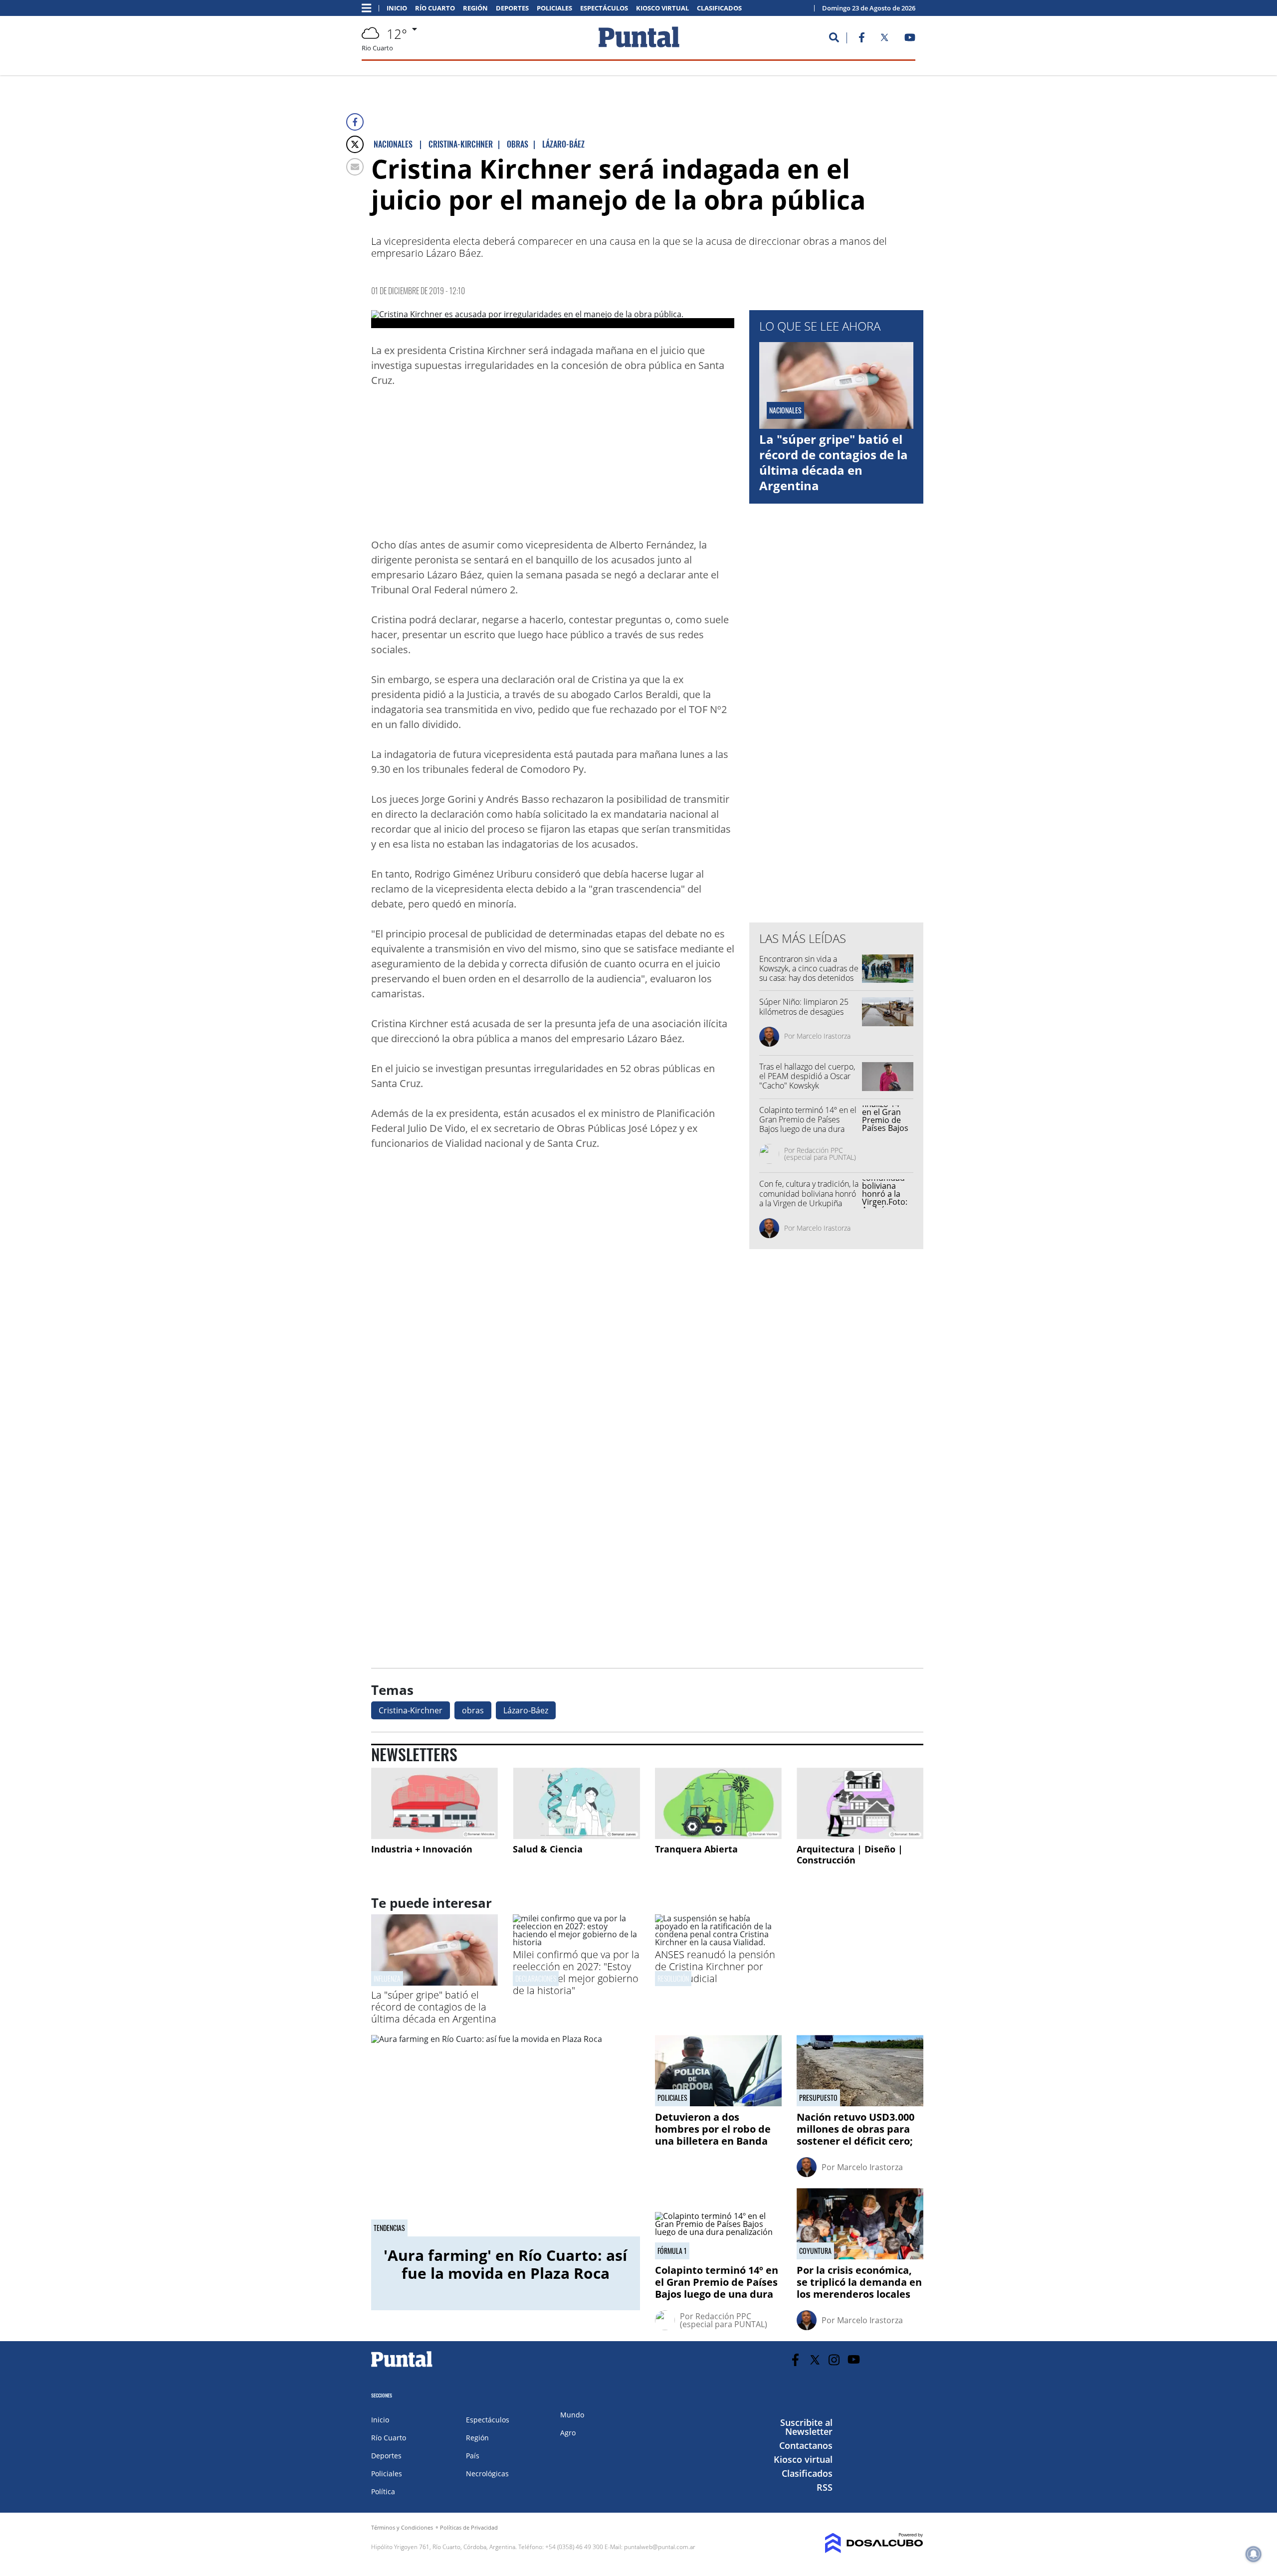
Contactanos (806, 2445)
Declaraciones (536, 1978)
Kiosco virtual (662, 8)
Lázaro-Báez (526, 1710)
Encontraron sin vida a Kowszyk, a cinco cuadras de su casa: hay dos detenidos (809, 968)
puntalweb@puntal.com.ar (660, 2547)
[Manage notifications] (1254, 2554)
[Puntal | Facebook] (861, 39)
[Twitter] (355, 144)
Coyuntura (815, 2251)
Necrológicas (487, 2474)
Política (383, 2491)
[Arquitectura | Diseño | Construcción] (860, 1803)
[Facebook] (355, 122)
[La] (434, 1983)
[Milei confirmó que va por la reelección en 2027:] (576, 1942)
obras (473, 1710)
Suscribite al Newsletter (806, 2427)
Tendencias (389, 2228)
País (473, 2456)
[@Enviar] (355, 167)
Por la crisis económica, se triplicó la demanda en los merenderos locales (859, 2282)
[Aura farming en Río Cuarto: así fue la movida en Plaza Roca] (506, 2136)
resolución (673, 1978)
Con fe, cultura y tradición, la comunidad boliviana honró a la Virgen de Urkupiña (809, 1193)
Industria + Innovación (422, 1849)
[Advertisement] (654, 465)
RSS (825, 2487)
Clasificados (719, 8)
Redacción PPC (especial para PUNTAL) (820, 1154)
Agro (568, 2433)
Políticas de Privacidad (469, 2527)
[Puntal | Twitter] (884, 39)
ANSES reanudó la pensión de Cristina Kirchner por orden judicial (715, 1966)
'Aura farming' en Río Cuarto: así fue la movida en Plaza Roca (505, 2264)
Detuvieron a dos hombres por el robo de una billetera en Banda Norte (713, 2135)
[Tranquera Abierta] (718, 1803)
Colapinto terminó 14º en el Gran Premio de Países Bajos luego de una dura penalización (808, 1124)
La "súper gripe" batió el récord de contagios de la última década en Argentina (834, 462)
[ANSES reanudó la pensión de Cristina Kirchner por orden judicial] (718, 1942)
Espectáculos (604, 8)
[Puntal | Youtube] (910, 39)
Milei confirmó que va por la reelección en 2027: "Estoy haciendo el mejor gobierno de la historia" (576, 1972)
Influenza (387, 1978)
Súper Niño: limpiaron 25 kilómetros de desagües (804, 1007)
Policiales (554, 8)
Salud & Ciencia (548, 1849)
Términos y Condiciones (402, 2527)
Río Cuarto (435, 8)
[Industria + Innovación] (434, 1803)
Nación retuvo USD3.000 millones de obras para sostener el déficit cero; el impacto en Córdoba (855, 2135)
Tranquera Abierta (696, 1849)
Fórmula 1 (672, 2251)
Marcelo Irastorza (824, 1036)
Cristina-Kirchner (411, 1710)
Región (475, 8)
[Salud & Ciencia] (576, 1803)
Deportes (512, 8)
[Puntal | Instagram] (834, 2360)
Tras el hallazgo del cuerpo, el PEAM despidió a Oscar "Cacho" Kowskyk (807, 1076)
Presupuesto (818, 2098)
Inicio (397, 8)
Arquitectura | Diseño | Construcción (850, 1854)
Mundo (572, 2415)
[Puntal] (402, 2367)
